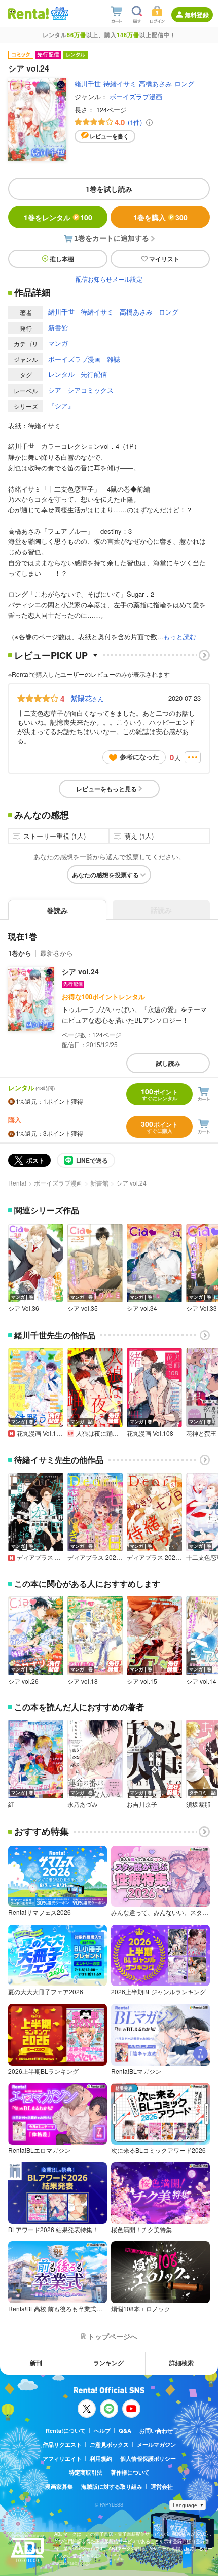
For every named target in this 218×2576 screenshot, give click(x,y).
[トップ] (28, 13)
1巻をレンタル (58, 217)
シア (55, 390)
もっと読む (180, 636)
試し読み (168, 1063)
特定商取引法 (86, 2472)
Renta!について (66, 2431)
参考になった (139, 757)
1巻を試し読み (109, 189)
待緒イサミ (120, 83)
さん (87, 698)
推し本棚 (62, 259)
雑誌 (114, 359)
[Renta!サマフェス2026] (59, 14)
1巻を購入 (160, 217)
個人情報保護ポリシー (148, 2459)
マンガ (58, 343)
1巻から (20, 953)
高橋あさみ (155, 83)
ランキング (108, 2363)
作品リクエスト (62, 2444)
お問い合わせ (156, 2431)
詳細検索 (181, 2363)
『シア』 (61, 406)
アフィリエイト (62, 2459)
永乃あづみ (83, 1804)
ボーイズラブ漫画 (136, 97)
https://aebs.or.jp (72, 2563)
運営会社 (162, 2486)
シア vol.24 (80, 971)
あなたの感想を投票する (105, 875)
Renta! (17, 1183)
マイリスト (164, 259)
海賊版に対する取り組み (112, 2486)
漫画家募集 (59, 2486)
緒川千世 (88, 83)
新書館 (58, 327)
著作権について (130, 2472)
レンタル (61, 374)
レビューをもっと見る (106, 789)
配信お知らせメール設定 (109, 279)
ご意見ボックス (109, 2444)
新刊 (36, 2363)
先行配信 (94, 374)
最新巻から (57, 953)
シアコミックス (90, 390)
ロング (184, 83)
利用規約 (101, 2459)
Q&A (125, 2431)
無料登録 (197, 15)
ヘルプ (102, 2431)
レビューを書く (109, 136)
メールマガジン (156, 2444)
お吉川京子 (142, 1804)
